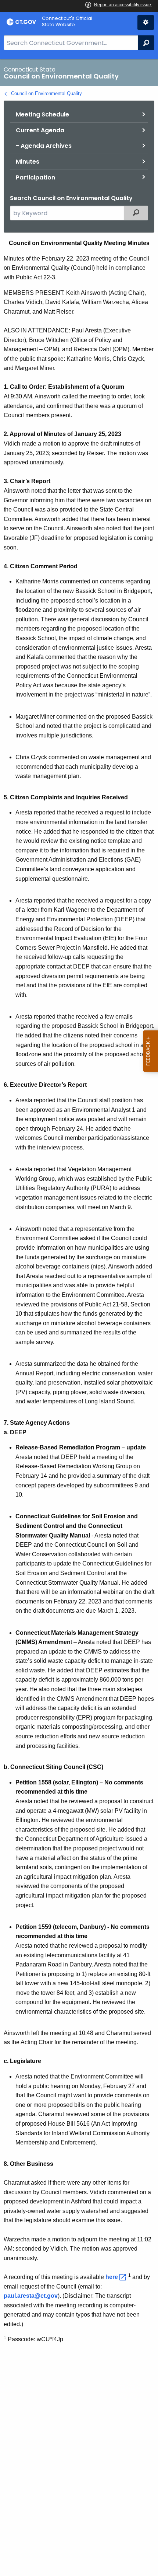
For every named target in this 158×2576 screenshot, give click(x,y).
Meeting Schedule (42, 114)
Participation (35, 177)
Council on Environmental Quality (46, 93)
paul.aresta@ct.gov (31, 2296)
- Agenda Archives (44, 146)
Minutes (28, 162)
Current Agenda (40, 130)
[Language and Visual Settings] (146, 22)
